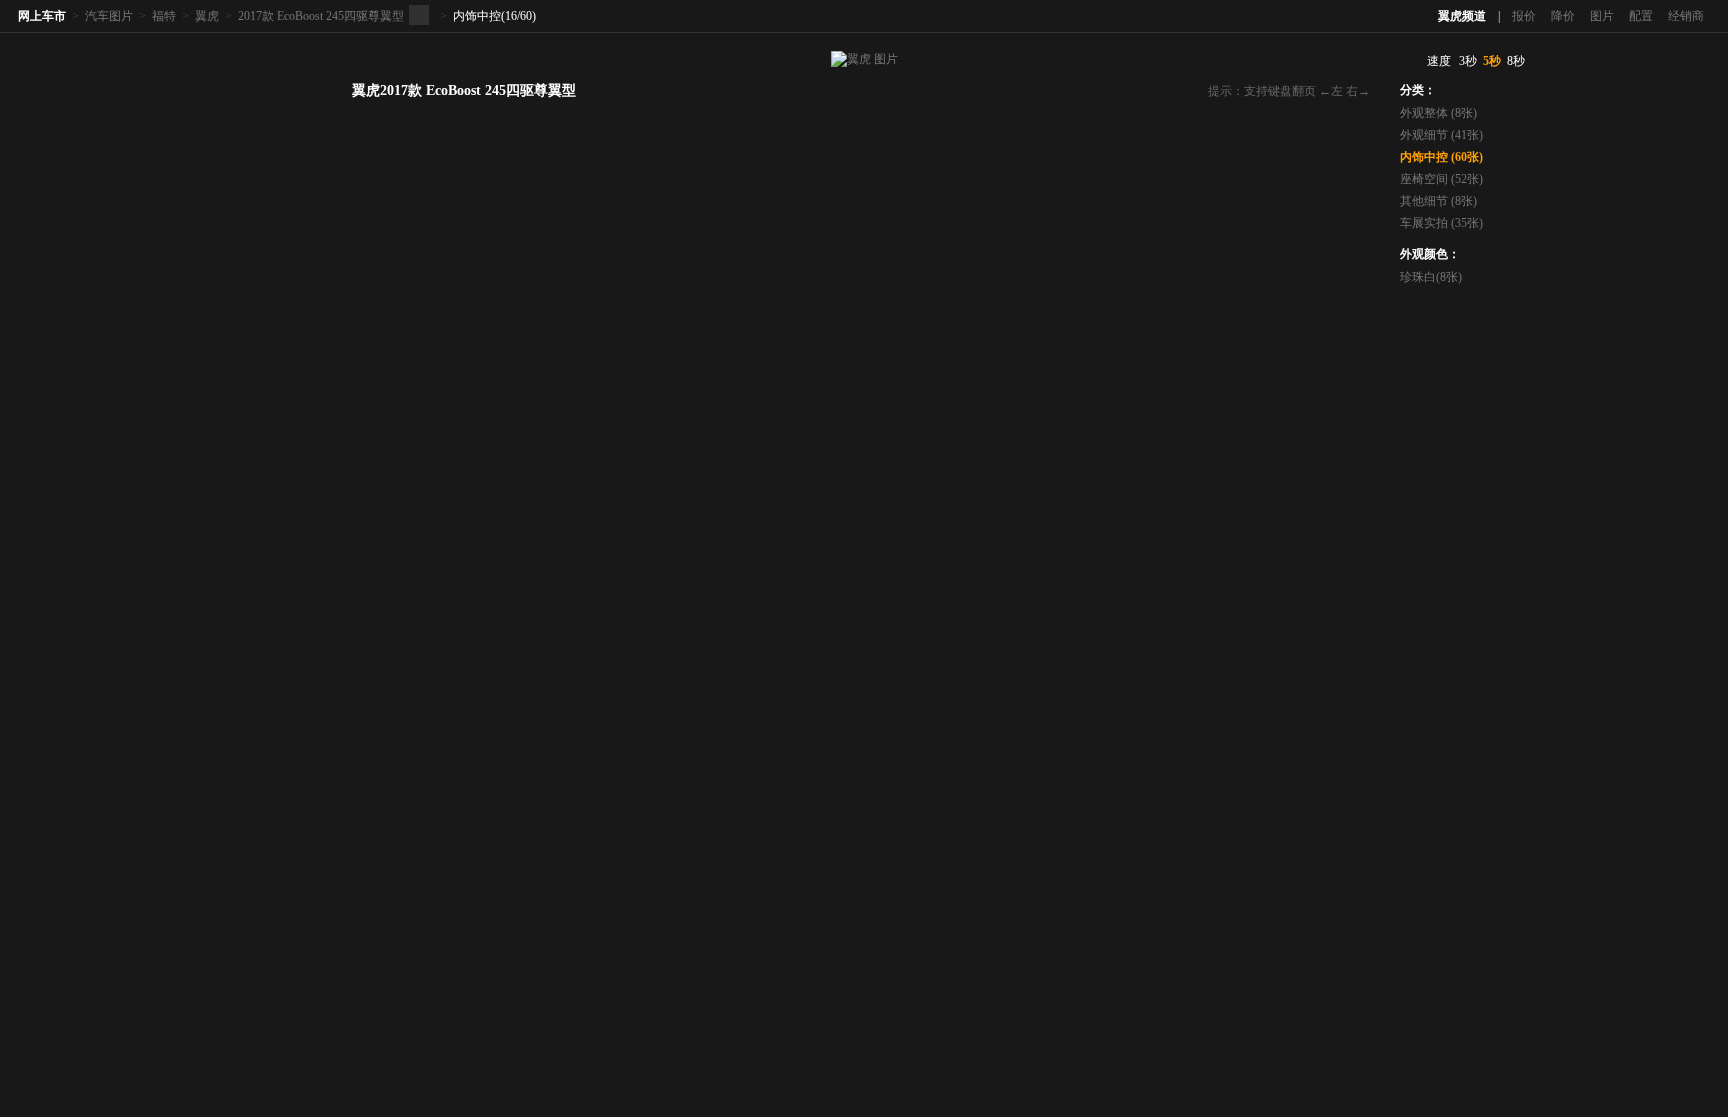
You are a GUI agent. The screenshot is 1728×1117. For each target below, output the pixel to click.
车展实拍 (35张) (1441, 223)
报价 (1524, 16)
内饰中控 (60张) (1441, 157)
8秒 (1516, 61)
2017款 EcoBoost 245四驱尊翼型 (321, 16)
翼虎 (207, 16)
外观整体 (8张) (1438, 113)
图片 (1602, 16)
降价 (1563, 16)
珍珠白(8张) (1431, 277)
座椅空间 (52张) (1441, 179)
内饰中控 (477, 16)
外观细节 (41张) (1441, 135)
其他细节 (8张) (1438, 201)
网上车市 (42, 16)
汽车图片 (109, 16)
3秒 (1468, 61)
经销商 (1686, 16)
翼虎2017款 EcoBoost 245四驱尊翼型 (464, 90)
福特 (164, 16)
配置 (1641, 16)
